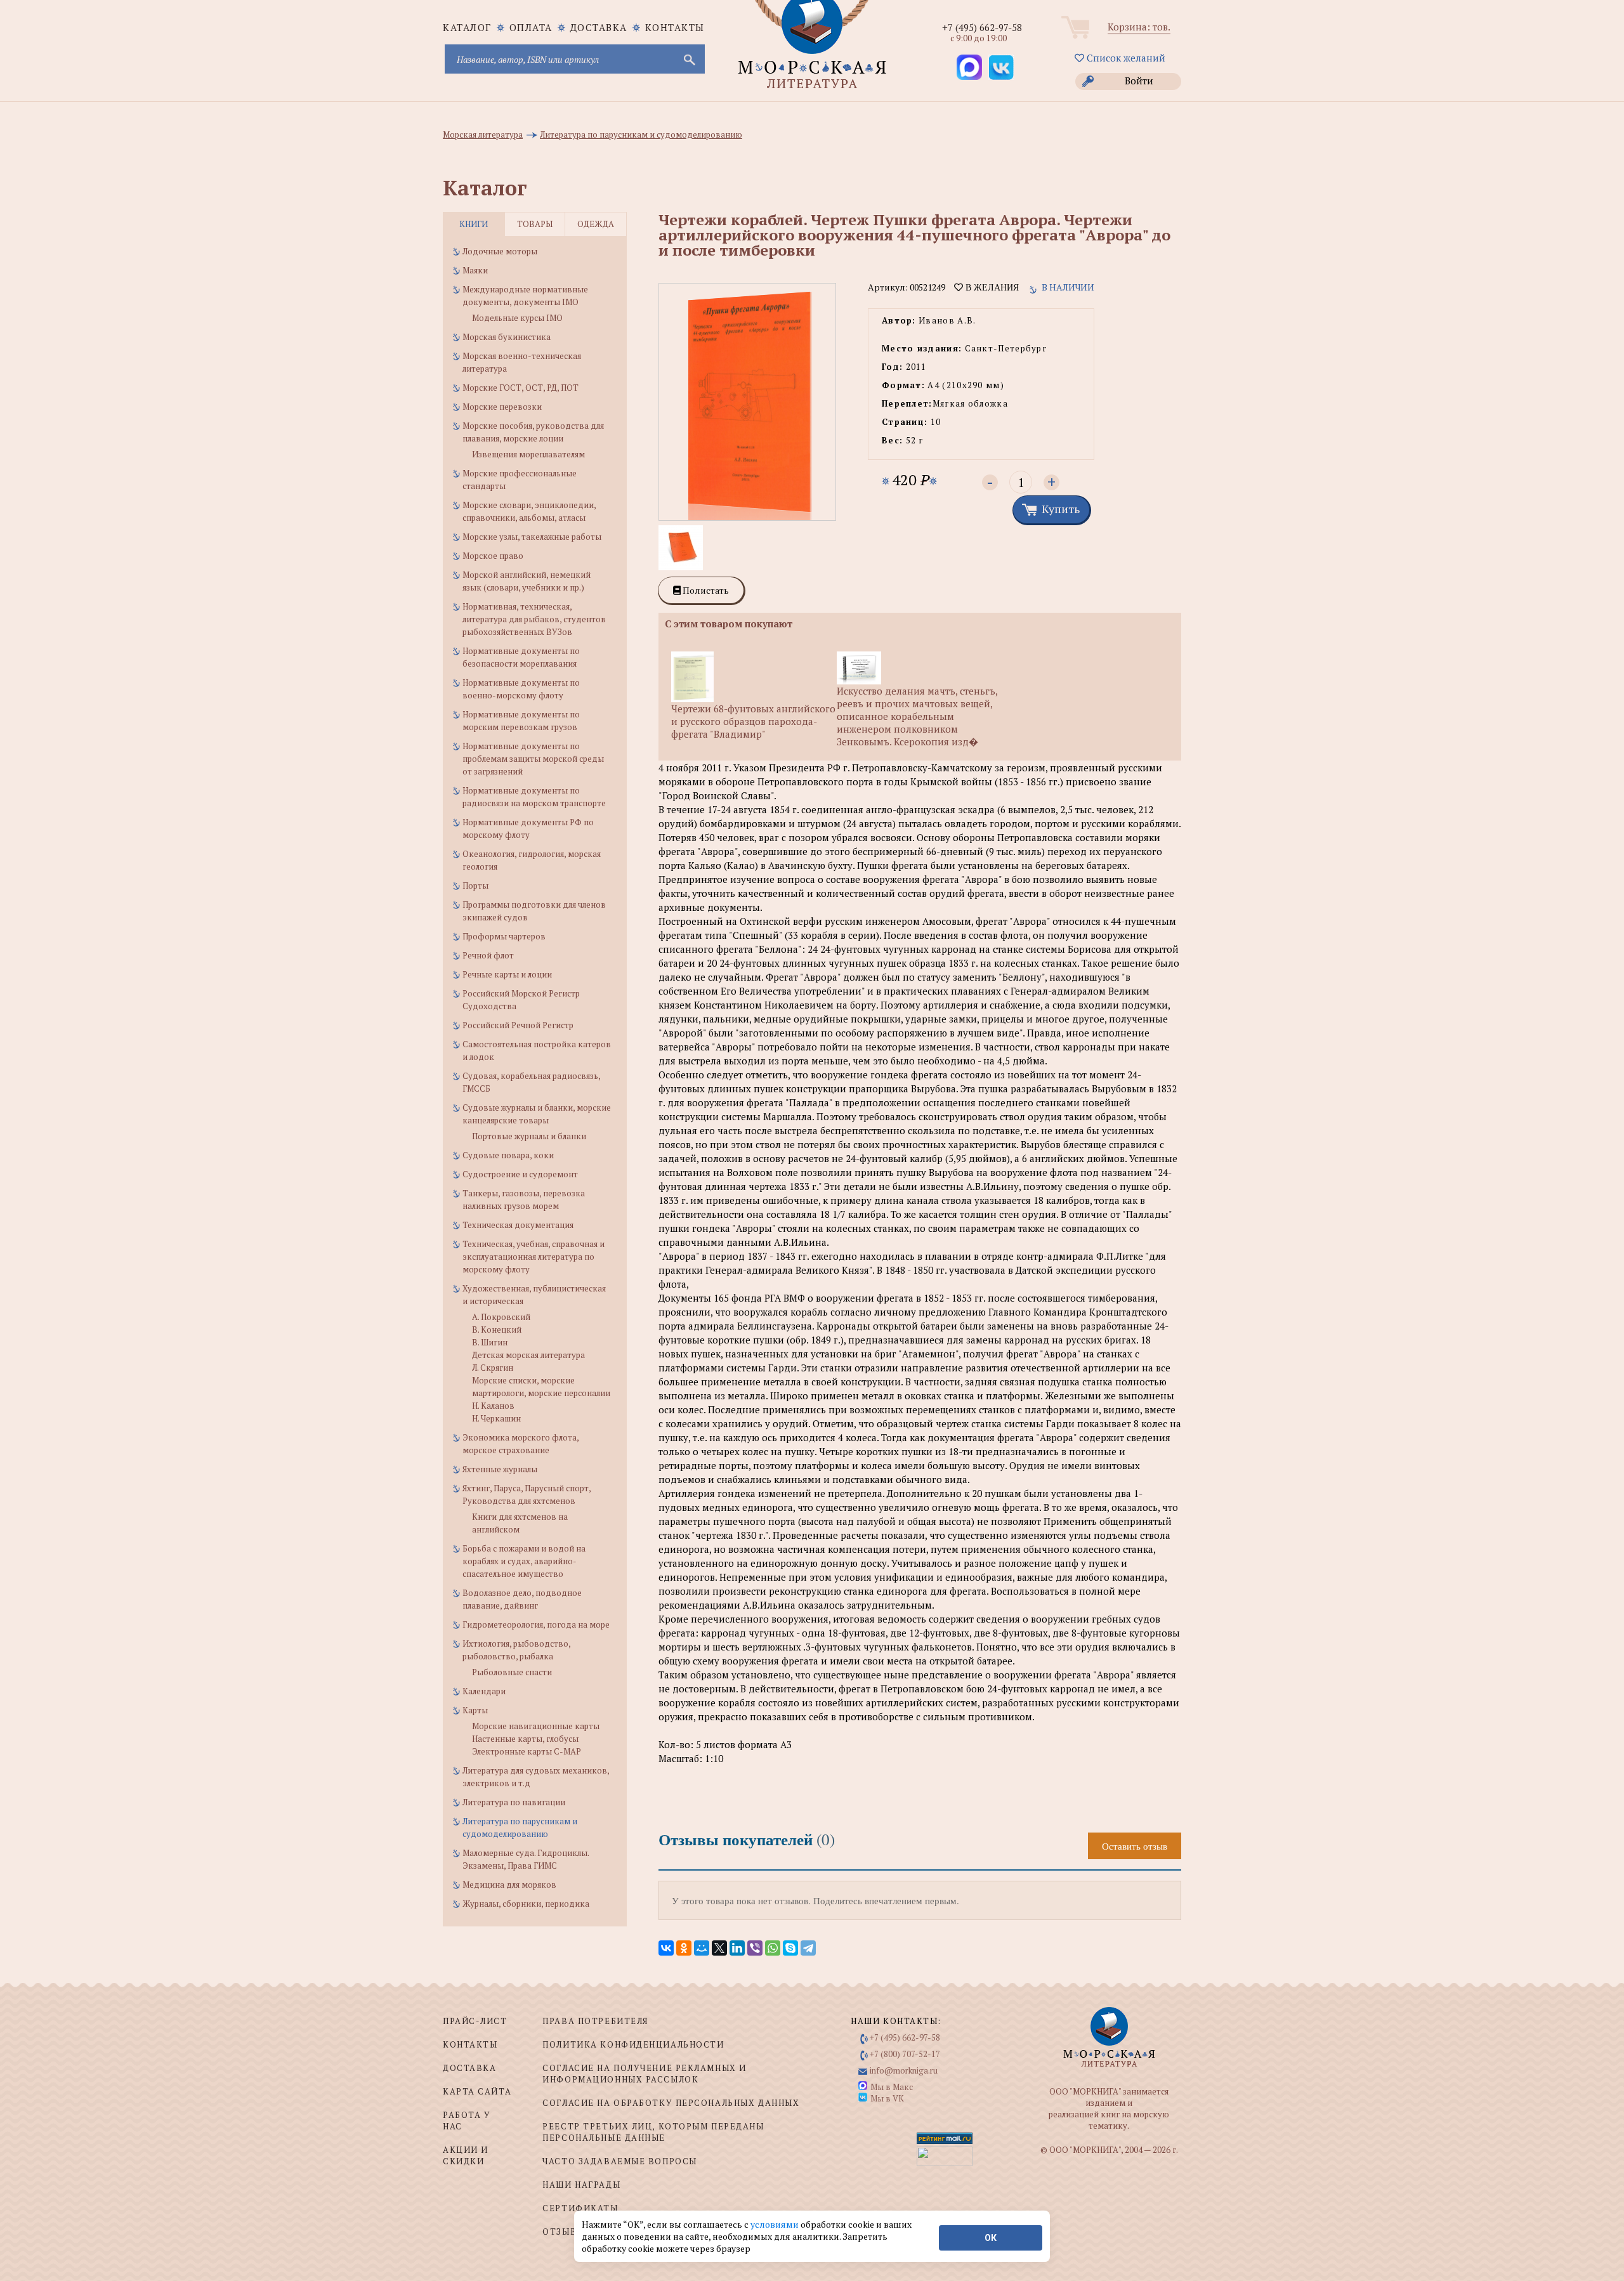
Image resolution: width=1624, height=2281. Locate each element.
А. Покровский (501, 1317)
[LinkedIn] (737, 1948)
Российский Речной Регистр (518, 1025)
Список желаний (1125, 58)
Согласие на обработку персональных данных (671, 2103)
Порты (475, 886)
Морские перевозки (502, 407)
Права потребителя (595, 2021)
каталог (467, 27)
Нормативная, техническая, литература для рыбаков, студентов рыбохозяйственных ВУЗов (534, 619)
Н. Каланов (493, 1406)
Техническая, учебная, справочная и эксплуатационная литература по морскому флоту (534, 1257)
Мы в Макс (892, 2087)
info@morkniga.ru (904, 2070)
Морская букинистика (507, 337)
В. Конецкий (497, 1330)
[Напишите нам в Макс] (969, 67)
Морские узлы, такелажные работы (532, 537)
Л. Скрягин (493, 1368)
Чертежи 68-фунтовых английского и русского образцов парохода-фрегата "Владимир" (753, 721)
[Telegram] (808, 1948)
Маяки (475, 270)
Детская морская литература (528, 1355)
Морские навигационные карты (536, 1726)
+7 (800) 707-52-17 (905, 2054)
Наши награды (581, 2185)
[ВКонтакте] (666, 1948)
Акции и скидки (466, 2155)
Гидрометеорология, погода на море (536, 1624)
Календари (484, 1691)
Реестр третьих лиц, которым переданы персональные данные (653, 2132)
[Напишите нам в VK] (1001, 67)
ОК (991, 2238)
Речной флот (488, 955)
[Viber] (755, 1948)
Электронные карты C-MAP (527, 1751)
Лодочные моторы (500, 251)
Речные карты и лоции (507, 974)
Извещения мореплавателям (528, 454)
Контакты (675, 27)
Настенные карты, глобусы (525, 1739)
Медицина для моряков (509, 1885)
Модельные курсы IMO (517, 318)
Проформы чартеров (504, 936)
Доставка (599, 27)
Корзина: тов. (1139, 27)
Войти (1139, 81)
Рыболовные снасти (512, 1672)
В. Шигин (490, 1342)
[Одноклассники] (684, 1948)
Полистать (705, 590)
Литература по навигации (514, 1802)
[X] (719, 1948)
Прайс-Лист (475, 2021)
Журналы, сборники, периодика (526, 1904)
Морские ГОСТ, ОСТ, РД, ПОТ (521, 388)
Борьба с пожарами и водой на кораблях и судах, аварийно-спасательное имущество (524, 1561)
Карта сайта (477, 2091)
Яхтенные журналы (500, 1469)
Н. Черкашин (496, 1418)
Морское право (493, 556)
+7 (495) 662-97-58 (982, 27)
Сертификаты (580, 2208)
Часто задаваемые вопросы (619, 2161)
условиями (776, 2224)
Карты (475, 1710)
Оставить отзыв (1135, 1846)
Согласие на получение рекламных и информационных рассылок (644, 2074)
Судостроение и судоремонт (520, 1174)
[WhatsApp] (773, 1948)
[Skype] (790, 1948)
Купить (1061, 509)
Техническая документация (518, 1225)
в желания (991, 287)
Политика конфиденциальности (633, 2044)
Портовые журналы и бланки (529, 1136)
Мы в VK (887, 2098)
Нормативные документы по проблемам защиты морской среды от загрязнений (533, 759)
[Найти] (688, 59)
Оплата (531, 27)
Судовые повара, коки (508, 1155)
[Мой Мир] (702, 1948)
